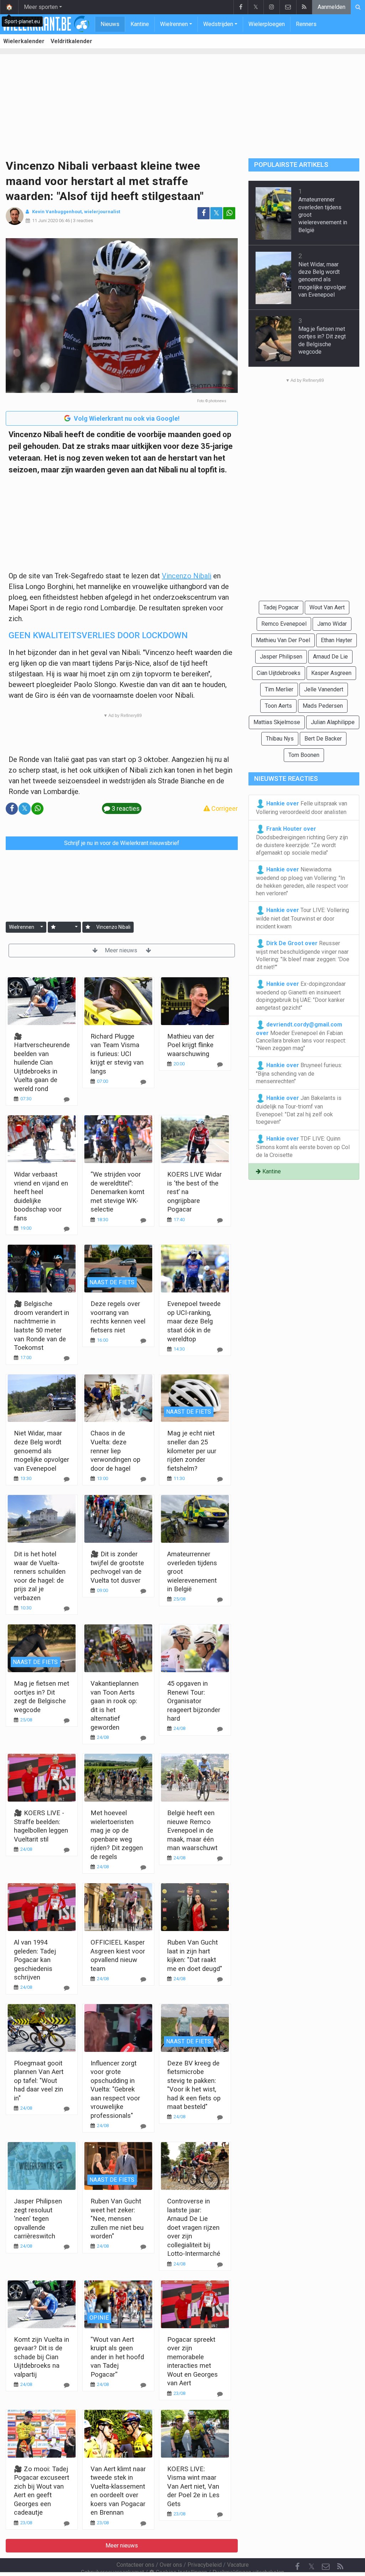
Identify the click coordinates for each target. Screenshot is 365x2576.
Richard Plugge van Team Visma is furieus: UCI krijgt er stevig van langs (117, 1054)
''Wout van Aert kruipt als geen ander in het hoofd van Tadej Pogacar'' (117, 2357)
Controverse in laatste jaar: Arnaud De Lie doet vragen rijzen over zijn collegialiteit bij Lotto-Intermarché (194, 2227)
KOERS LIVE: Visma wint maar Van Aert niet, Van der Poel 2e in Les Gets (193, 2486)
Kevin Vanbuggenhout (57, 212)
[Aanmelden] (53, 927)
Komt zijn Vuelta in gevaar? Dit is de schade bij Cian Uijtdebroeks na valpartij (42, 2357)
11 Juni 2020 (45, 221)
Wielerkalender (24, 41)
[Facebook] (241, 7)
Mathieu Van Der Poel (283, 640)
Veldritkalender (71, 41)
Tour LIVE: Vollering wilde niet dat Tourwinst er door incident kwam (302, 918)
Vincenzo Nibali (187, 576)
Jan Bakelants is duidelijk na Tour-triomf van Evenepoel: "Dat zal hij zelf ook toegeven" (299, 1110)
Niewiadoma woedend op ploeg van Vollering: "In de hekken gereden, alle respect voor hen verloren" (302, 881)
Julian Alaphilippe (333, 722)
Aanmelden (331, 7)
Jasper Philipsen (281, 657)
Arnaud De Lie (330, 657)
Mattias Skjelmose (277, 722)
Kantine (140, 24)
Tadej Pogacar (281, 607)
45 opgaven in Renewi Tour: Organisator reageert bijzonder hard (194, 1701)
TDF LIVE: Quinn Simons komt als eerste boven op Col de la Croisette (303, 1147)
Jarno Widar (332, 624)
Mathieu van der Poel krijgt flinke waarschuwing (191, 1045)
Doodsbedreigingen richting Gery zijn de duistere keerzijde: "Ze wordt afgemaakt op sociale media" (302, 841)
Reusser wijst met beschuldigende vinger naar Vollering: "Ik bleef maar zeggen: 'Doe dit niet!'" (303, 955)
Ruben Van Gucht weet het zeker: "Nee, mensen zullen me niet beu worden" (117, 2219)
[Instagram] (271, 7)
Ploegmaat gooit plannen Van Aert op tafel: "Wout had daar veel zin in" (39, 2081)
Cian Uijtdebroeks (279, 673)
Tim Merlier (279, 689)
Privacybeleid (205, 2565)
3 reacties (83, 221)
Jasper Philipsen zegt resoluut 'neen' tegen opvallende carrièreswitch (38, 2219)
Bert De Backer (323, 739)
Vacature (238, 2565)
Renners (306, 24)
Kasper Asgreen (331, 673)
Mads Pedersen (323, 706)
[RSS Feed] (304, 7)
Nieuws (110, 24)
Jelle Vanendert (324, 689)
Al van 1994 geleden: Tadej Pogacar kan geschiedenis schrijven (35, 1960)
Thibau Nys (280, 739)
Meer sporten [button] (41, 7)
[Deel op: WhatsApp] (229, 213)
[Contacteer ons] (288, 7)
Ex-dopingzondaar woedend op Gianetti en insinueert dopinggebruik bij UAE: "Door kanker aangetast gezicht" (301, 996)
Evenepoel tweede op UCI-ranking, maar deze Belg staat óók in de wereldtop (194, 1321)
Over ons (171, 2565)
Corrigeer (224, 808)
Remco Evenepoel (284, 624)
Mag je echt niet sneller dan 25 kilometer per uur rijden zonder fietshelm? (192, 1451)
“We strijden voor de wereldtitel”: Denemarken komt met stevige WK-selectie (117, 1192)
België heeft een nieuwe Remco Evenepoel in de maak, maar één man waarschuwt (192, 1830)
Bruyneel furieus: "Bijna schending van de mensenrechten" (299, 1073)
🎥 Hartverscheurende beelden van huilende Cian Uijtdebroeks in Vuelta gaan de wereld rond (42, 1062)
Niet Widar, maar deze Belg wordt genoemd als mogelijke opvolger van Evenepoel (42, 1451)
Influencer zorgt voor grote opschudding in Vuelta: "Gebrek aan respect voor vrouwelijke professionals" (115, 2089)
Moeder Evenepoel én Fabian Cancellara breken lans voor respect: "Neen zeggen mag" (301, 1036)
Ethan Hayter (336, 640)
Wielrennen (174, 24)
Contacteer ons (135, 2565)
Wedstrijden (218, 24)
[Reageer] (67, 1099)
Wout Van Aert (327, 607)
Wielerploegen (267, 24)
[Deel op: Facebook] (204, 213)
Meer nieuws (122, 950)
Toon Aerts (278, 706)
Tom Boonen (304, 755)
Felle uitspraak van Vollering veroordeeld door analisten (302, 808)
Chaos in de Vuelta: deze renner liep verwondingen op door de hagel (115, 1451)
